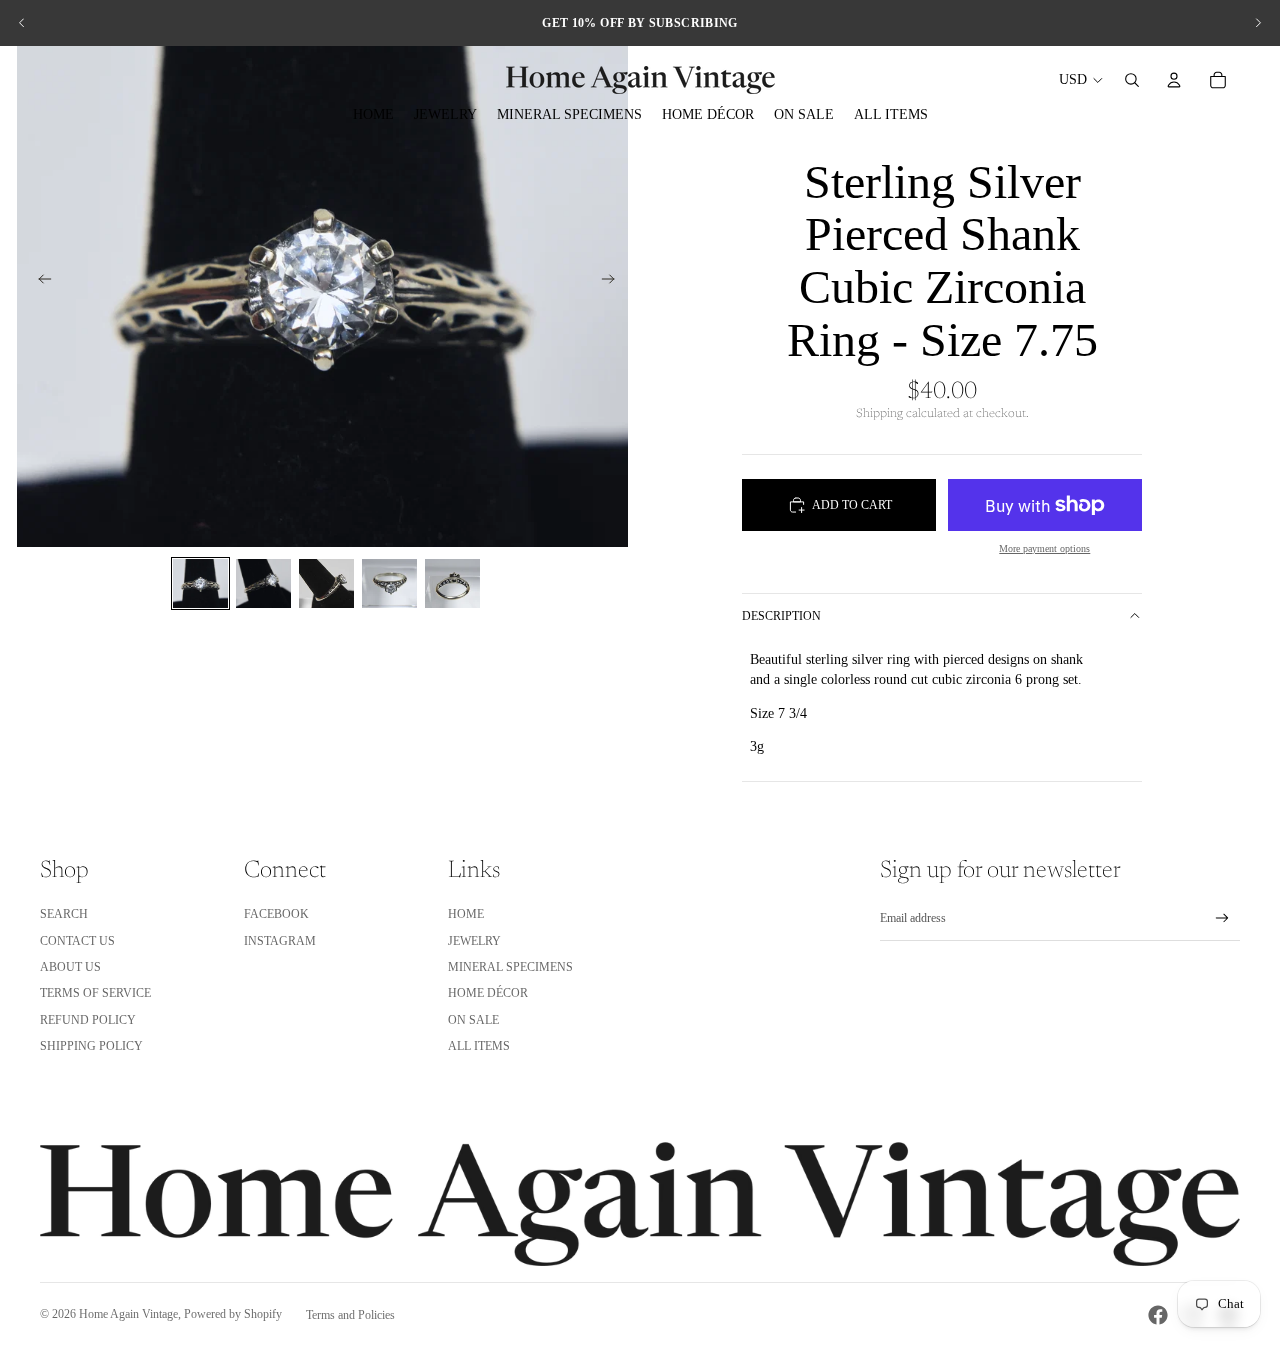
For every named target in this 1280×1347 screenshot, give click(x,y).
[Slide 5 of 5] (452, 583)
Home (466, 914)
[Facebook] (1158, 1315)
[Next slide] (1258, 23)
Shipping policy (91, 1046)
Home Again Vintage (128, 1314)
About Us (70, 967)
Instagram (280, 941)
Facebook (276, 914)
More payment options (1044, 548)
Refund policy (88, 1020)
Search (64, 914)
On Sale (473, 1020)
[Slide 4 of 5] (389, 583)
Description (781, 616)
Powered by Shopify (233, 1314)
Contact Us (77, 941)
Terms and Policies (350, 1315)
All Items (479, 1046)
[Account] (1174, 80)
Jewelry (474, 941)
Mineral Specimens (510, 967)
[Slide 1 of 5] (200, 583)
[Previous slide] (22, 23)
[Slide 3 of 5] (326, 583)
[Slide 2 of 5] (263, 583)
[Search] (1132, 80)
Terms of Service (95, 993)
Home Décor (488, 993)
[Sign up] (1222, 918)
